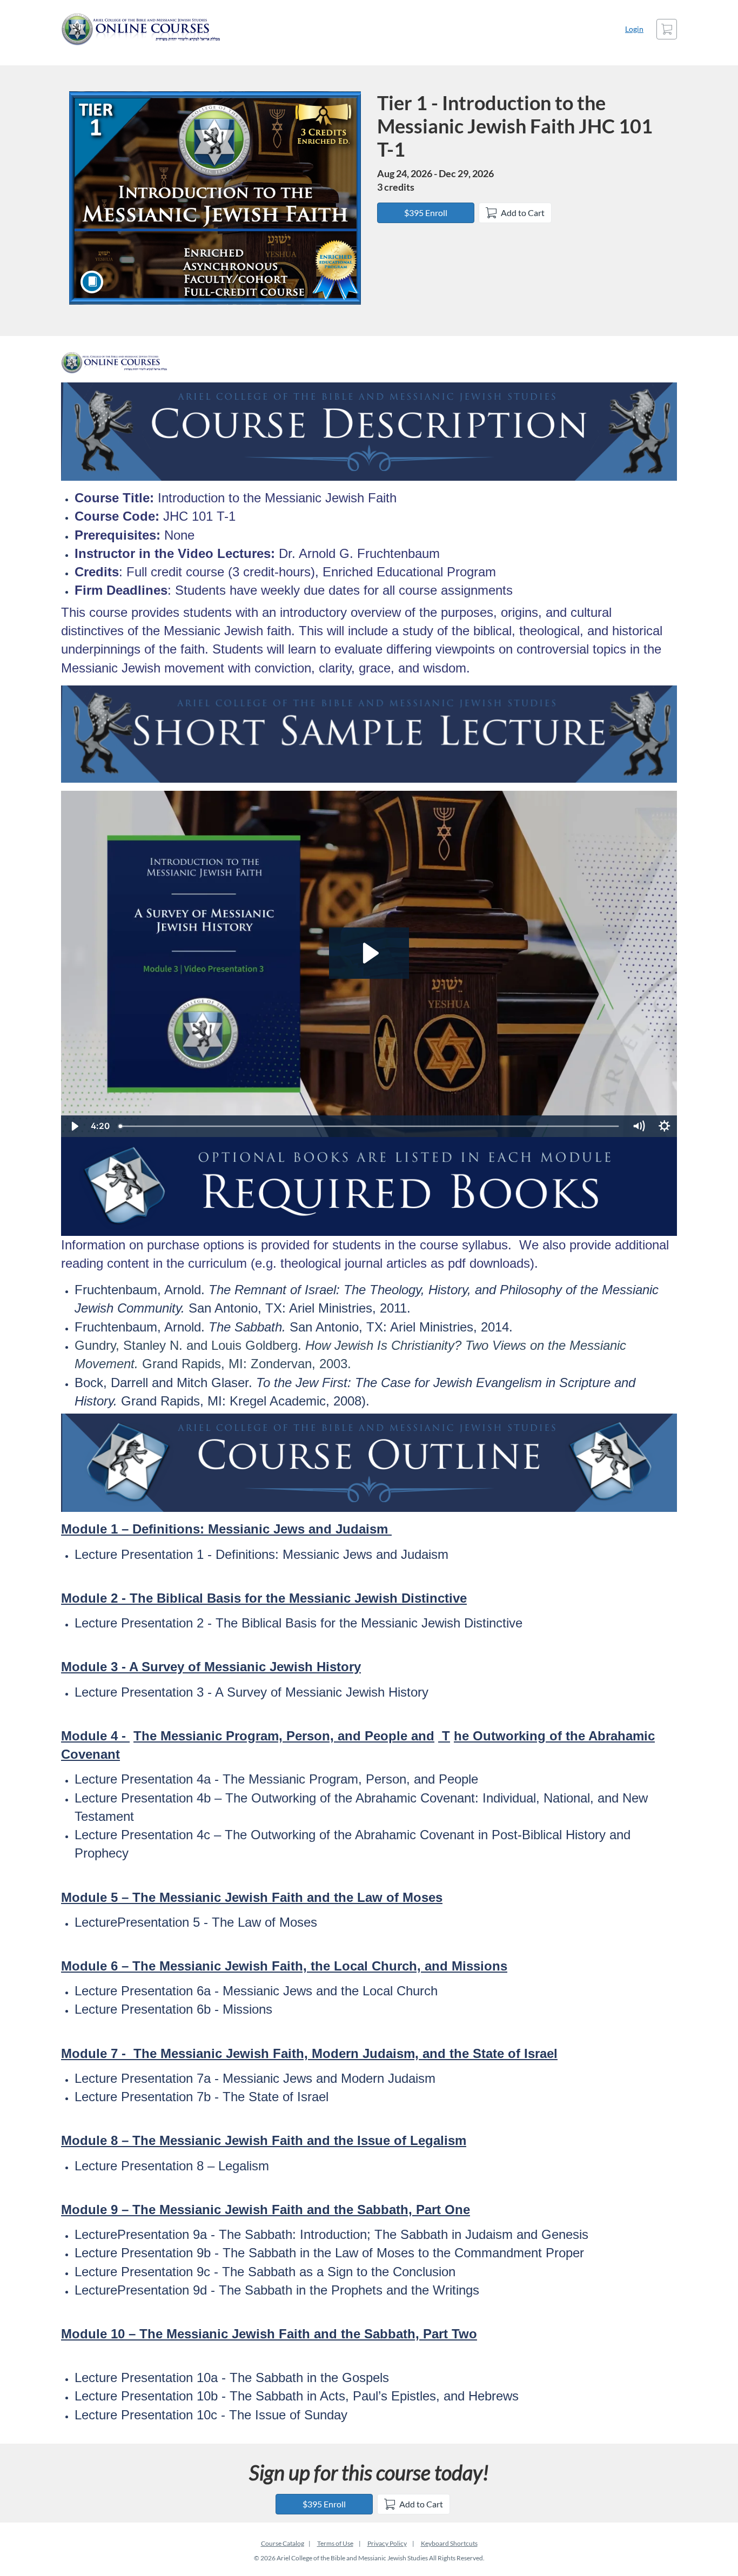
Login (634, 29)
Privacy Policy (387, 2543)
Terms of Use (335, 2543)
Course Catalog (283, 2543)
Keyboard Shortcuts (449, 2543)
